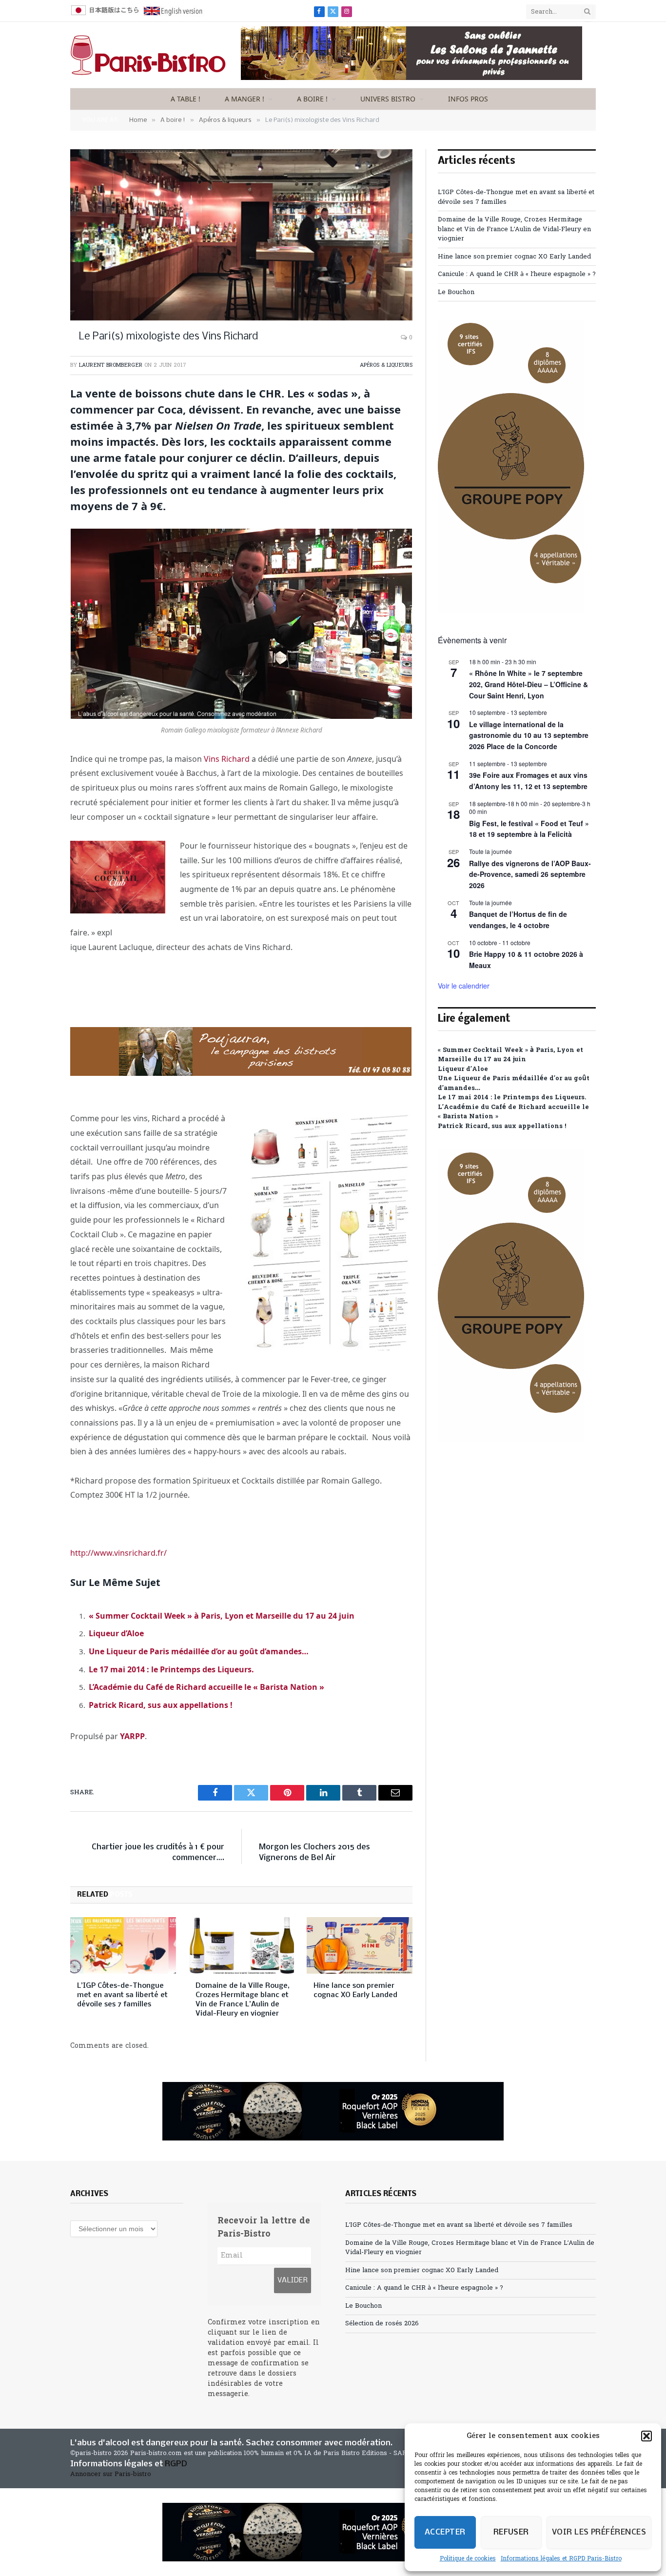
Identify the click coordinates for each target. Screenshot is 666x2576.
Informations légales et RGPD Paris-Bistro (561, 2559)
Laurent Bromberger (111, 365)
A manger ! (245, 99)
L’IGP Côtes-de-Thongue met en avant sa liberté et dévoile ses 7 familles (122, 1995)
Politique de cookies (468, 2559)
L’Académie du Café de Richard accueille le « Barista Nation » (206, 1687)
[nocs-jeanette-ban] (411, 78)
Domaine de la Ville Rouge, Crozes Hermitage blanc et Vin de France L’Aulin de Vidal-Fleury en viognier (243, 2000)
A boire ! (312, 99)
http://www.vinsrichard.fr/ (118, 1553)
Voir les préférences (599, 2532)
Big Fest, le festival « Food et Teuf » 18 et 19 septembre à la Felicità (529, 829)
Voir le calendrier (464, 986)
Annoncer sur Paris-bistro (111, 2474)
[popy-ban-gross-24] (511, 611)
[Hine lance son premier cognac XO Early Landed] (360, 1945)
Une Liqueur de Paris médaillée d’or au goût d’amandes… (199, 1651)
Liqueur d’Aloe (116, 1633)
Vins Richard (227, 759)
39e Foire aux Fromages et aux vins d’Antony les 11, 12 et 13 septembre (528, 781)
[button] (646, 2436)
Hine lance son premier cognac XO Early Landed (355, 1991)
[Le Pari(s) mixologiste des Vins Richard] (241, 235)
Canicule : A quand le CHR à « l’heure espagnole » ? (517, 274)
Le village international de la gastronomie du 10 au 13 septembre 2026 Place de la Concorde (529, 735)
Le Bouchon (456, 292)
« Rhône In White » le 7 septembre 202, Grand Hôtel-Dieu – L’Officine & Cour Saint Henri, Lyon (529, 684)
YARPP (132, 1736)
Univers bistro (388, 99)
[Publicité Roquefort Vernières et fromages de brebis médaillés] (333, 2111)
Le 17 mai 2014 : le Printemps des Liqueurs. (171, 1669)
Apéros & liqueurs (386, 365)
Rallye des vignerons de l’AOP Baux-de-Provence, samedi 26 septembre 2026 (530, 874)
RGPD (176, 2464)
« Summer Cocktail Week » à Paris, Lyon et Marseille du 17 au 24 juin (222, 1616)
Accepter (445, 2532)
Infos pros (468, 99)
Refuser (511, 2532)
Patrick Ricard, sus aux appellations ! (161, 1705)
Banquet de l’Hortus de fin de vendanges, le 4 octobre (518, 920)
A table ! (186, 99)
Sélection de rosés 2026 (382, 2324)
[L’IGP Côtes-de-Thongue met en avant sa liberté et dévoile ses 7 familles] (123, 1945)
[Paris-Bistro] (148, 55)
